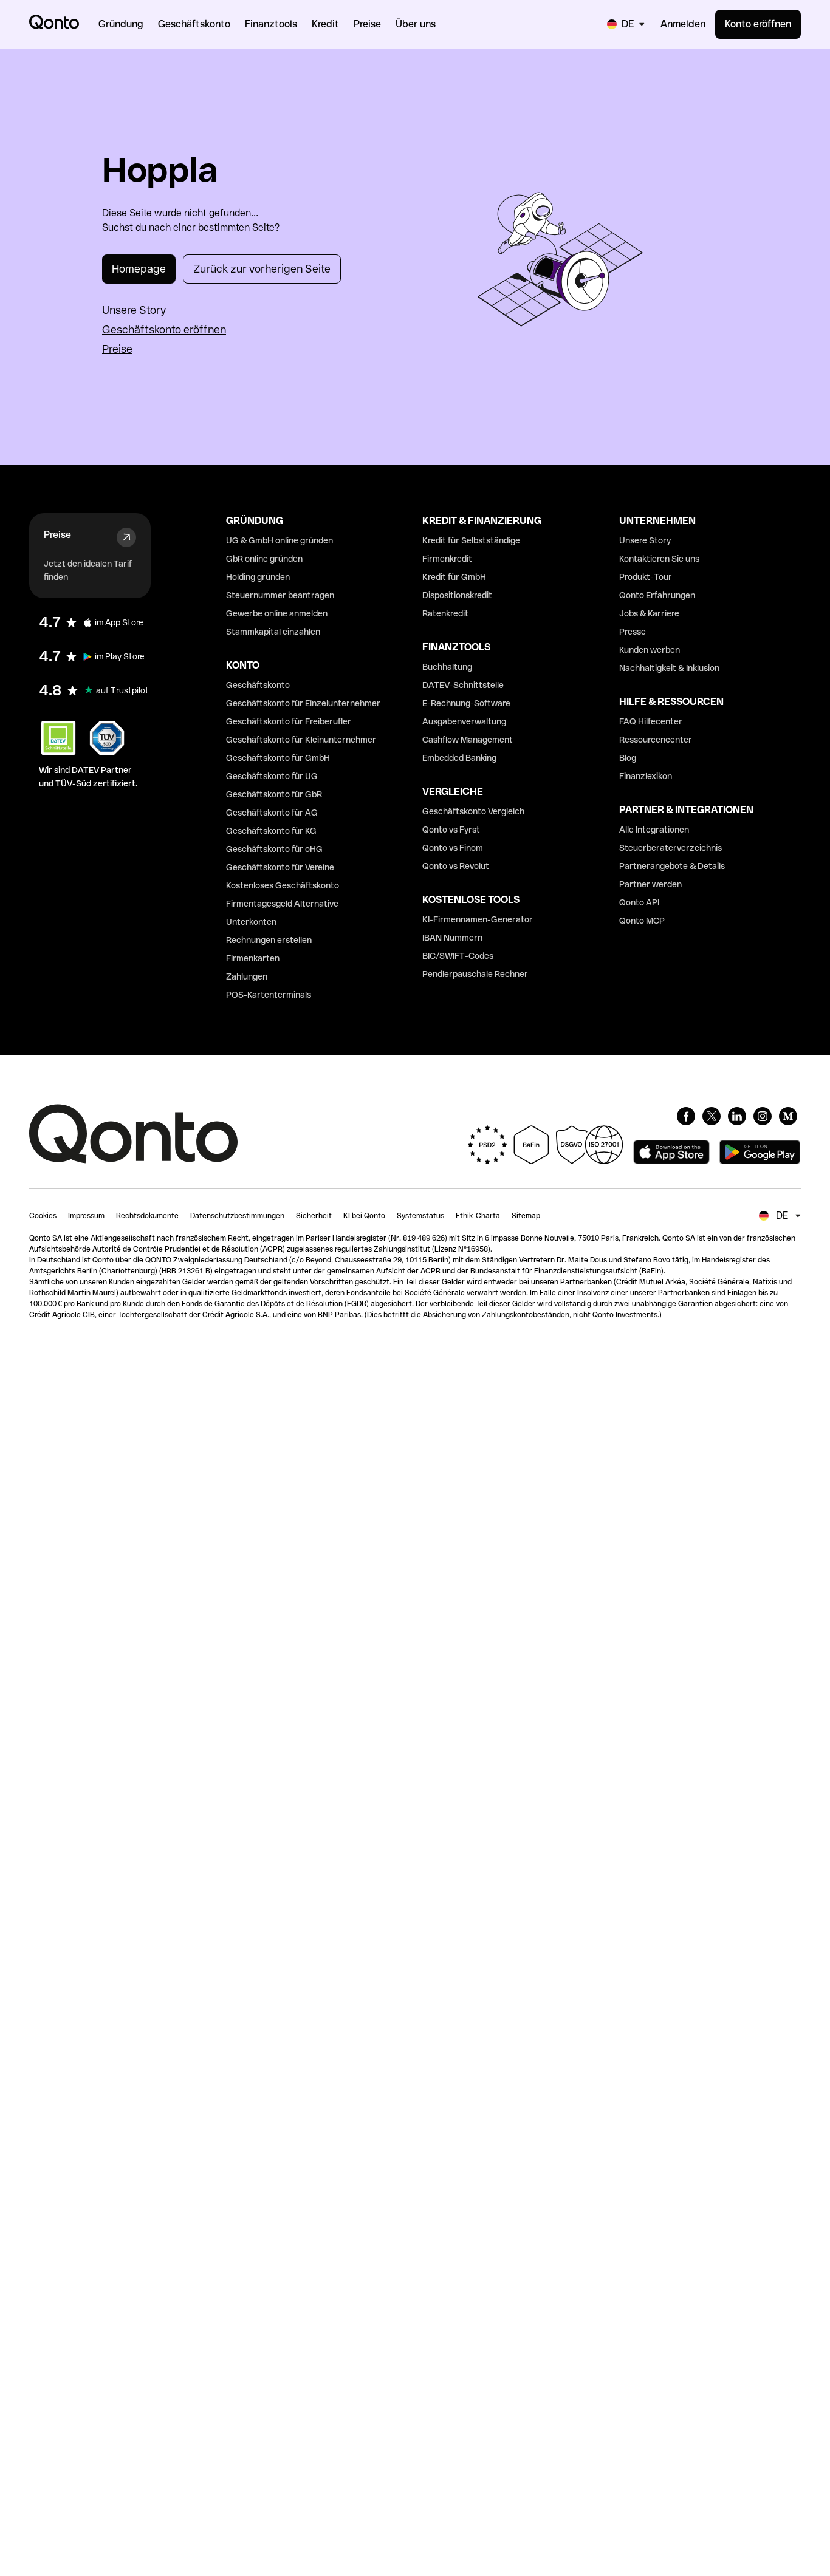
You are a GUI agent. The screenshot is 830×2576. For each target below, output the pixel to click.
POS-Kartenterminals (269, 995)
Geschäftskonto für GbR (274, 794)
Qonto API (639, 902)
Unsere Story (134, 310)
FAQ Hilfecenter (651, 721)
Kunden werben (650, 650)
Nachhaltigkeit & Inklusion (669, 668)
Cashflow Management (468, 740)
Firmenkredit (447, 559)
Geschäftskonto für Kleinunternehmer (301, 740)
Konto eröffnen (758, 24)
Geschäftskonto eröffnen (164, 329)
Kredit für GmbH (454, 577)
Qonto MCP (642, 921)
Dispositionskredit (457, 595)
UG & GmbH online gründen (280, 540)
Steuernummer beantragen (280, 595)
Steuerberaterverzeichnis (671, 848)
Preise (117, 349)
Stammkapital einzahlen (273, 632)
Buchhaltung (447, 667)
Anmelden (683, 24)
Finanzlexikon (646, 776)
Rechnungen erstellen (269, 940)
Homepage (139, 269)
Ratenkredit (445, 613)
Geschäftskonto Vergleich (473, 811)
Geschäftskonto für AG (272, 813)
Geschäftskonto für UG (272, 776)
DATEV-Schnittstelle (463, 685)
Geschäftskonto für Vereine (280, 867)
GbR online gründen (264, 559)
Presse (633, 632)
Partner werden (650, 884)
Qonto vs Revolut (456, 866)
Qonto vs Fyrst (451, 830)
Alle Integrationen (654, 830)
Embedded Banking (459, 758)
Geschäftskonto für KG (271, 831)
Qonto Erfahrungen (657, 595)
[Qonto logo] (54, 22)
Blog (628, 758)
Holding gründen (258, 577)
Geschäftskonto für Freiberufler (289, 721)
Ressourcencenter (656, 740)
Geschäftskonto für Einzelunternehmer (303, 703)
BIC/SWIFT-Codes (458, 956)
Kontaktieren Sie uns (659, 559)
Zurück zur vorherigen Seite (262, 269)
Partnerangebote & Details (672, 866)
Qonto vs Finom (453, 848)
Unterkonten (251, 922)
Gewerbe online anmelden (277, 613)
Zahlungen (247, 976)
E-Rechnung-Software (466, 703)
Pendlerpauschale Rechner (475, 974)
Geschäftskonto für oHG (274, 849)
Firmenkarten (253, 958)
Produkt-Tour (646, 577)
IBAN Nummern (452, 938)
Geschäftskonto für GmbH (278, 758)
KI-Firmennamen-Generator (478, 919)
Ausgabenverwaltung (464, 721)
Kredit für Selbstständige (471, 540)
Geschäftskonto (258, 685)
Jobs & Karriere (649, 613)
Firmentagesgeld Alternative (282, 904)
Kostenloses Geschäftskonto (283, 885)
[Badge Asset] (686, 1116)
